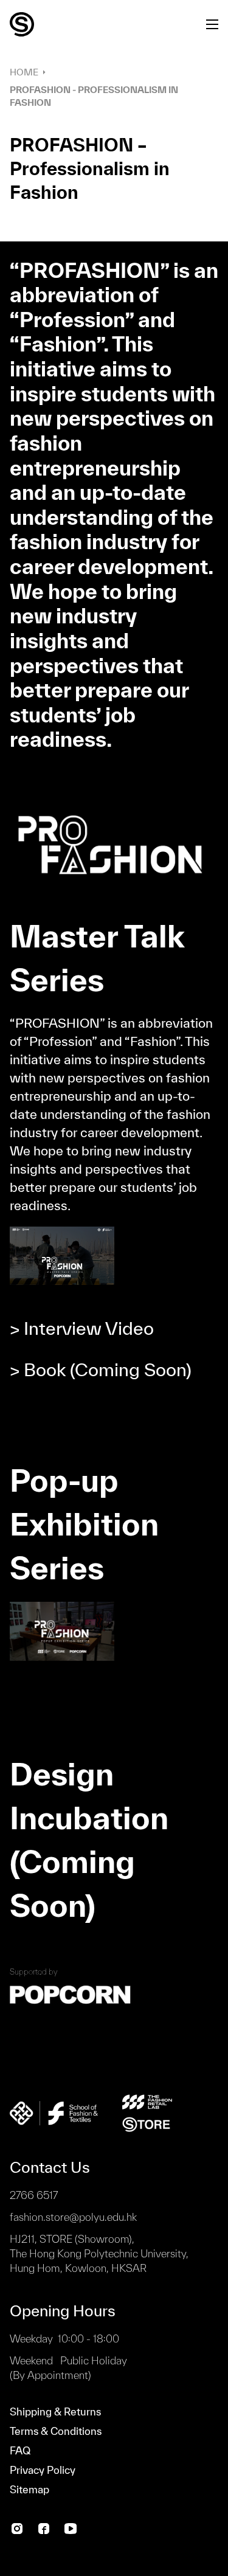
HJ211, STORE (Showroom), (99, 2253)
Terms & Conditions (56, 2431)
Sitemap (29, 2489)
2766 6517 (34, 2195)
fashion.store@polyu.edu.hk (73, 2217)
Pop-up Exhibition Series (84, 1524)
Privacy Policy (43, 2470)
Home (24, 72)
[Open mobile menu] (212, 24)
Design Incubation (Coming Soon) (89, 1840)
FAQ (20, 2450)
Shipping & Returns (55, 2412)
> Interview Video (82, 1328)
